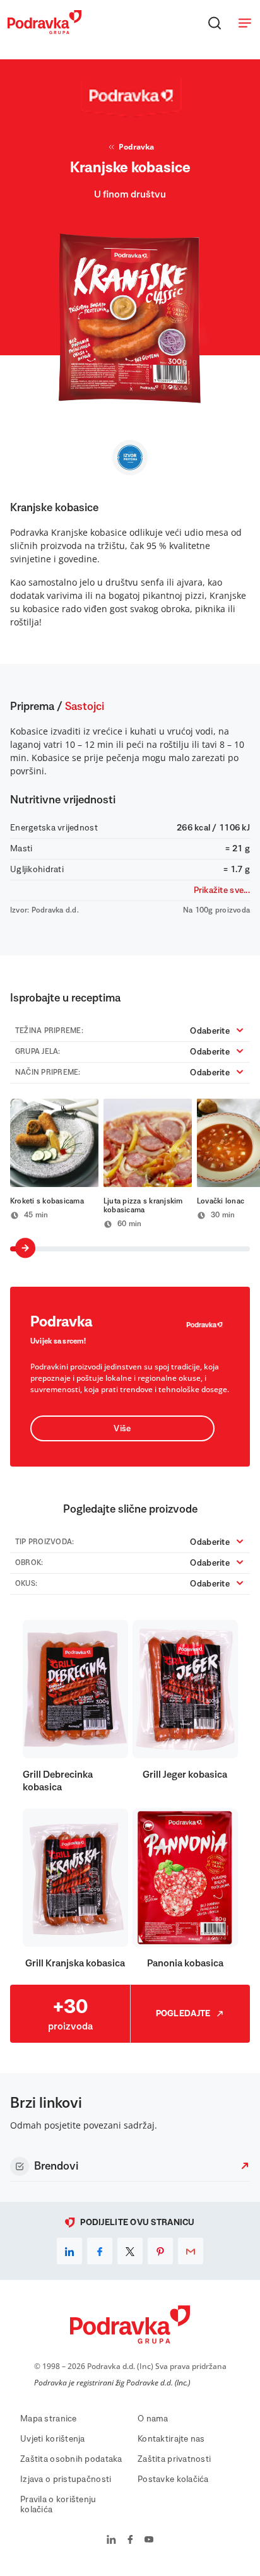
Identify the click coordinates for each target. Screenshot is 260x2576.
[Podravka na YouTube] (149, 2541)
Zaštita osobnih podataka (71, 2459)
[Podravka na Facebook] (130, 2541)
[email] (191, 2251)
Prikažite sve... (222, 890)
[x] (130, 2251)
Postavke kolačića (173, 2479)
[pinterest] (160, 2251)
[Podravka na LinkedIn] (111, 2541)
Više (122, 1429)
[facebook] (100, 2251)
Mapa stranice (49, 2419)
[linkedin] (69, 2251)
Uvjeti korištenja (53, 2439)
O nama (153, 2419)
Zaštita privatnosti (174, 2459)
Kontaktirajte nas (171, 2439)
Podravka (136, 147)
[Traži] (215, 23)
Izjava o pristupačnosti (66, 2479)
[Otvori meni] (245, 23)
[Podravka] (44, 31)
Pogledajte (183, 2014)
